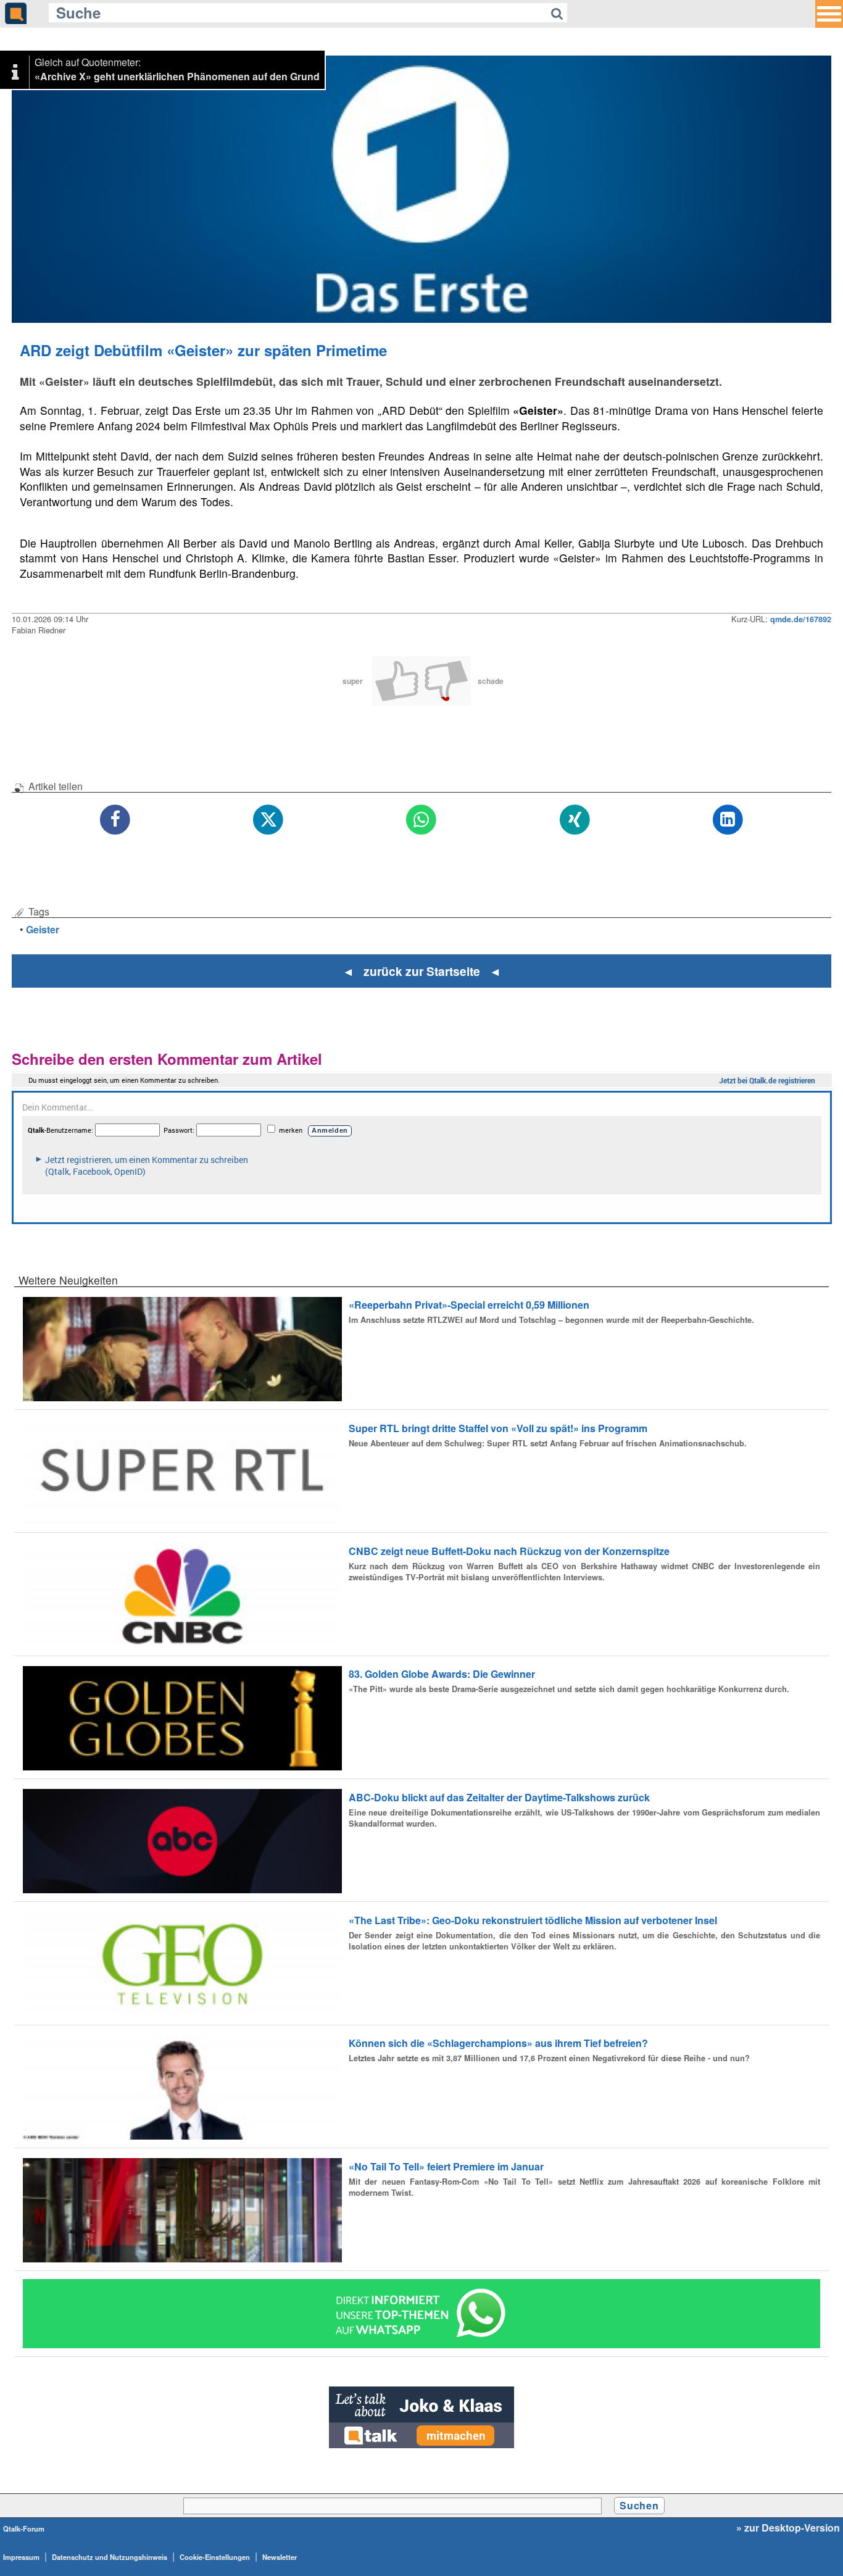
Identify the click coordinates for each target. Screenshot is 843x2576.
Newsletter (280, 2557)
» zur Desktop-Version (788, 2528)
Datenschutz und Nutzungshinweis (110, 2557)
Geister (43, 929)
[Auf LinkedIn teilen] (728, 820)
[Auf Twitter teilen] (268, 820)
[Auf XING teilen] (575, 820)
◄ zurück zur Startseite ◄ (422, 971)
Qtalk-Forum (24, 2528)
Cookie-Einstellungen (215, 2557)
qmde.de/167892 (801, 619)
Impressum (21, 2557)
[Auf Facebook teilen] (115, 820)
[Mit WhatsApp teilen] (421, 820)
